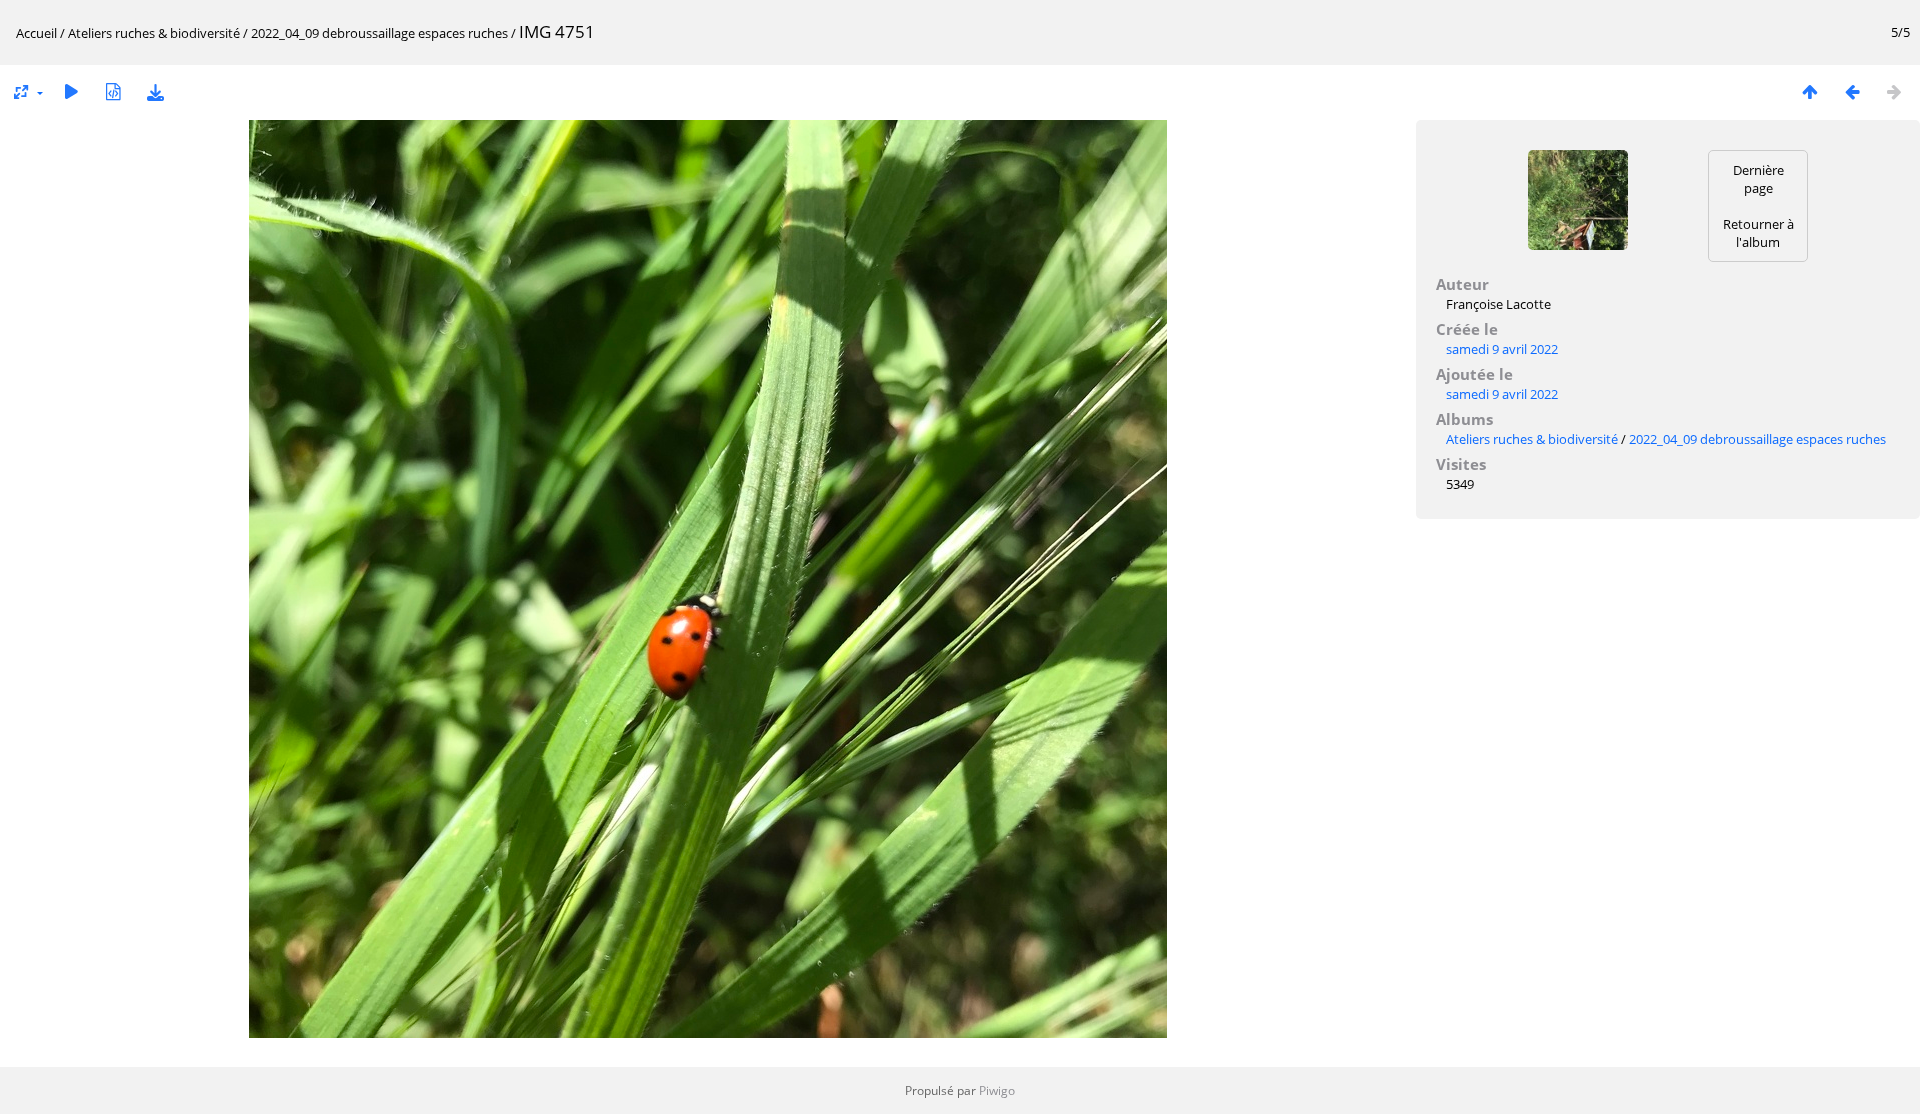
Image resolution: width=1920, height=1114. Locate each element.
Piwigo (997, 1090)
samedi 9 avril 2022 (1502, 349)
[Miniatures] (1810, 91)
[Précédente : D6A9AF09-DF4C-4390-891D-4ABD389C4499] (1852, 91)
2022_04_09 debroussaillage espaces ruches (381, 33)
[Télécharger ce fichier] (155, 91)
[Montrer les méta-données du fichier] (113, 91)
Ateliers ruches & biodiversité (154, 33)
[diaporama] (71, 91)
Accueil (36, 33)
